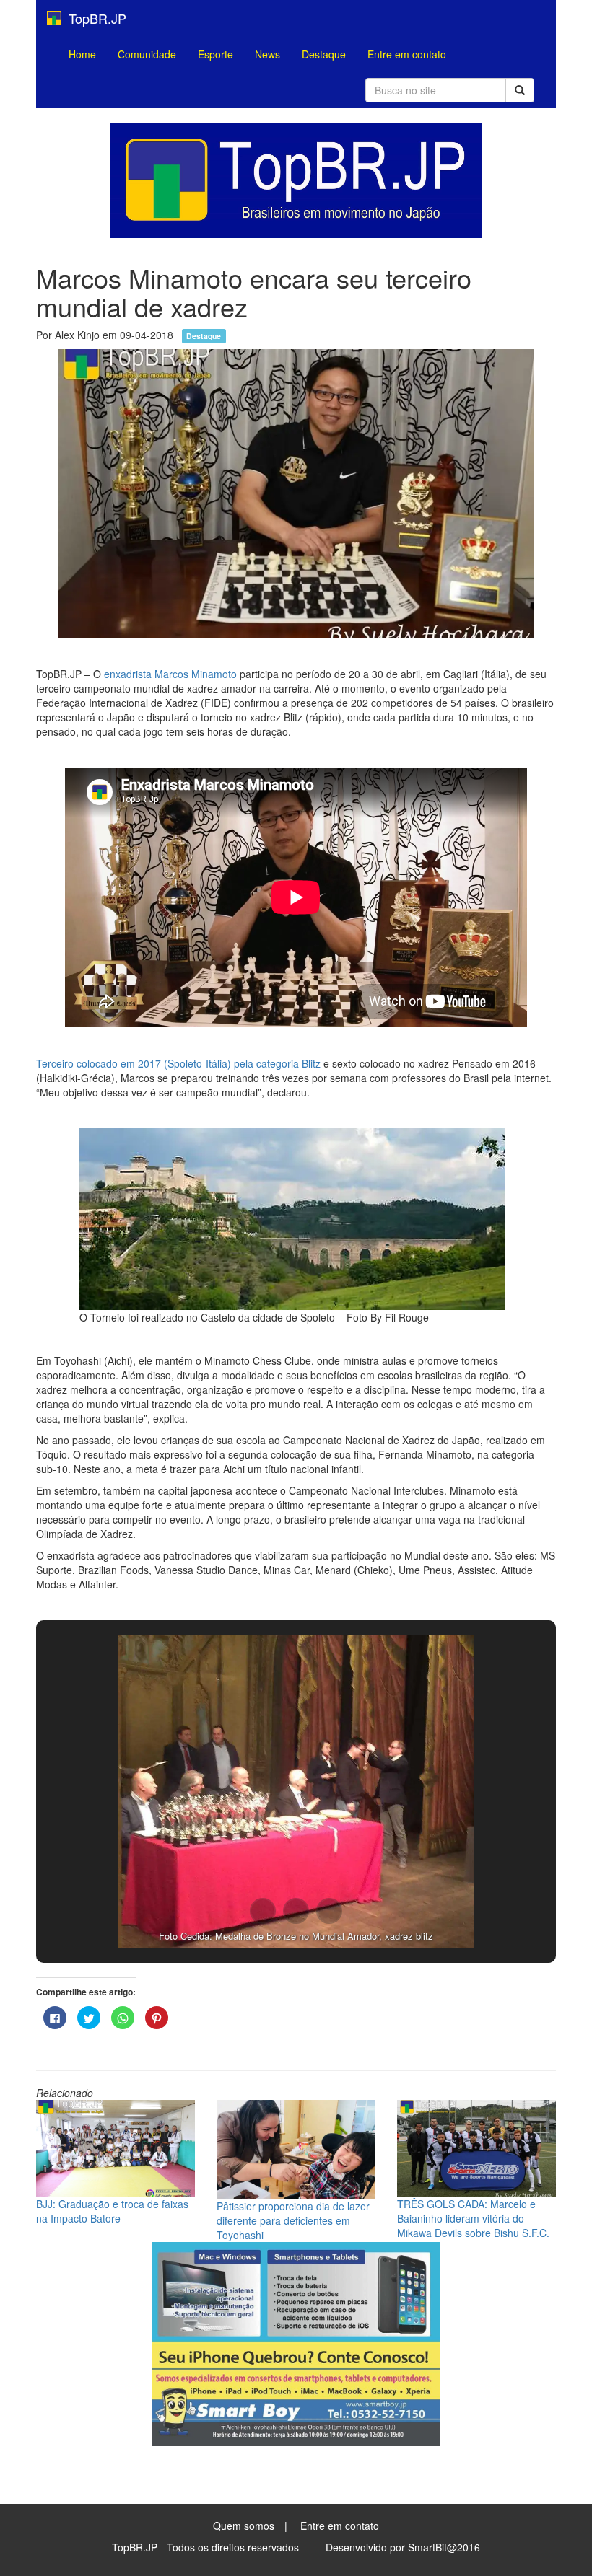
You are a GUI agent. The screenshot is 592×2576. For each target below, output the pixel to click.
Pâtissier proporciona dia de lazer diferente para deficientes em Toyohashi (293, 2220)
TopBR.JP (94, 18)
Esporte (216, 54)
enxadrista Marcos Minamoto (170, 674)
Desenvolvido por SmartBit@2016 (403, 2547)
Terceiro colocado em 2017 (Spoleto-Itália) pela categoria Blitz (178, 1063)
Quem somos (244, 2526)
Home (82, 54)
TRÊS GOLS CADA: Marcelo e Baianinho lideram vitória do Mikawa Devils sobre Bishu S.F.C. (473, 2218)
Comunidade (147, 54)
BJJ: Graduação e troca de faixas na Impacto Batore (112, 2211)
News (267, 54)
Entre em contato (407, 54)
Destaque (324, 54)
